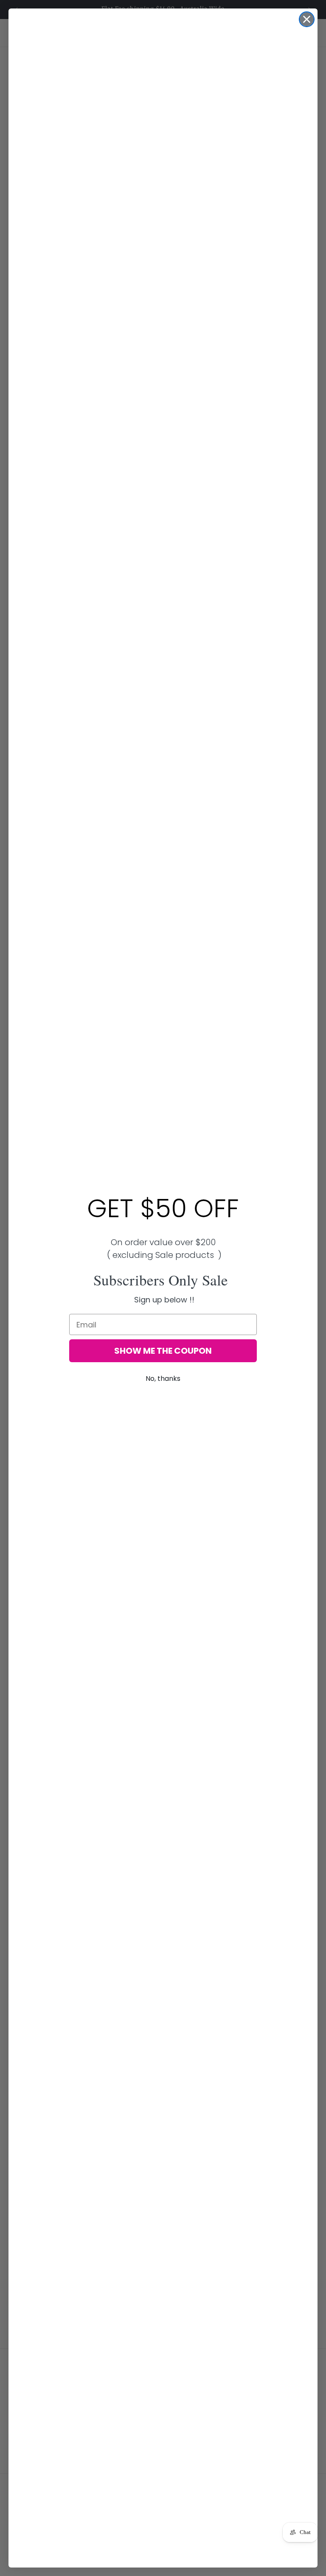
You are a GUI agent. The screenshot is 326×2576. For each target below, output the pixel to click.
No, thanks (163, 1379)
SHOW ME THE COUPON (163, 1351)
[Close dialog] (307, 19)
